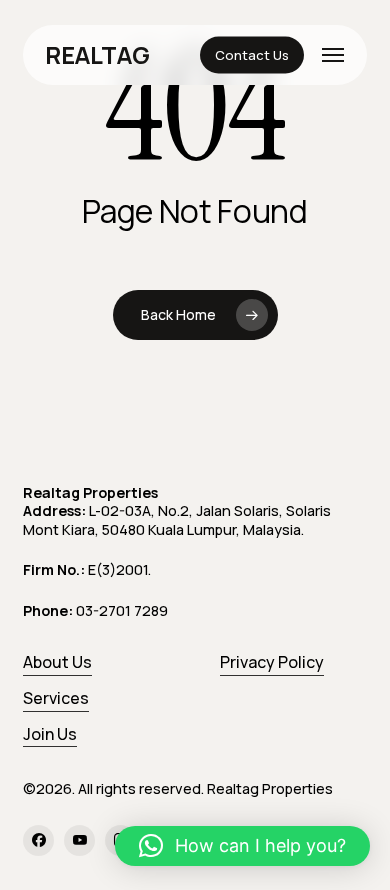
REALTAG (97, 55)
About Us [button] (57, 662)
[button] (333, 55)
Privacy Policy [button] (272, 662)
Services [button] (56, 698)
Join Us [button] (50, 734)
